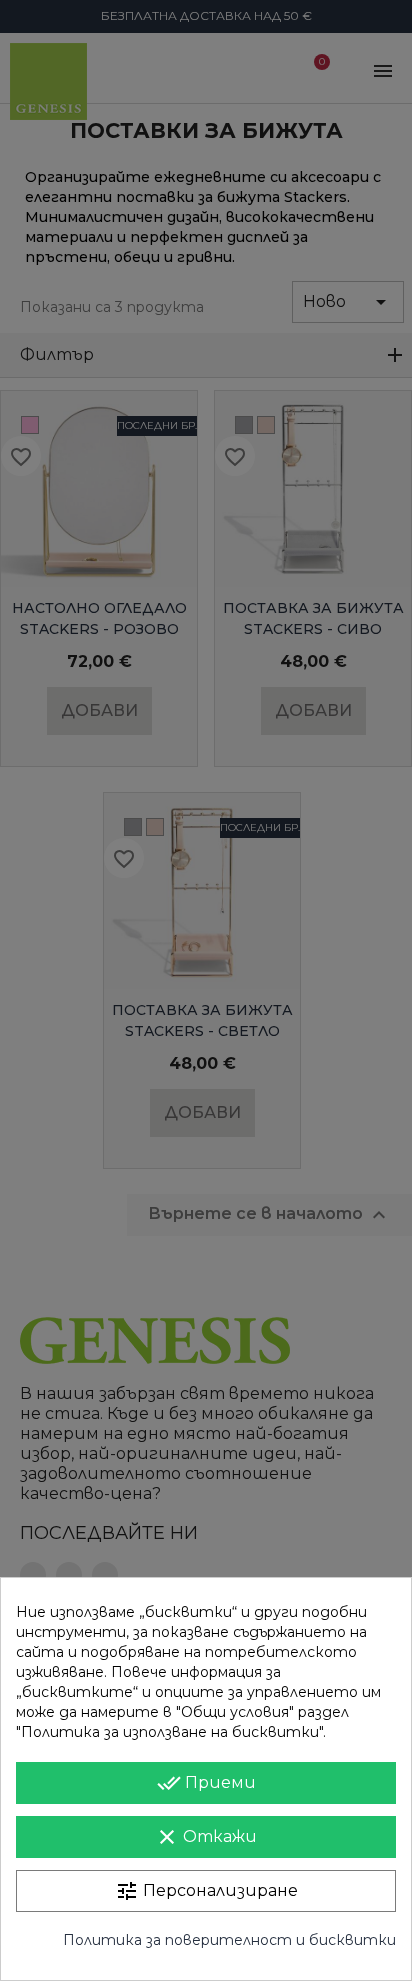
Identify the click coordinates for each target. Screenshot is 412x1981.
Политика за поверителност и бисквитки (229, 1940)
